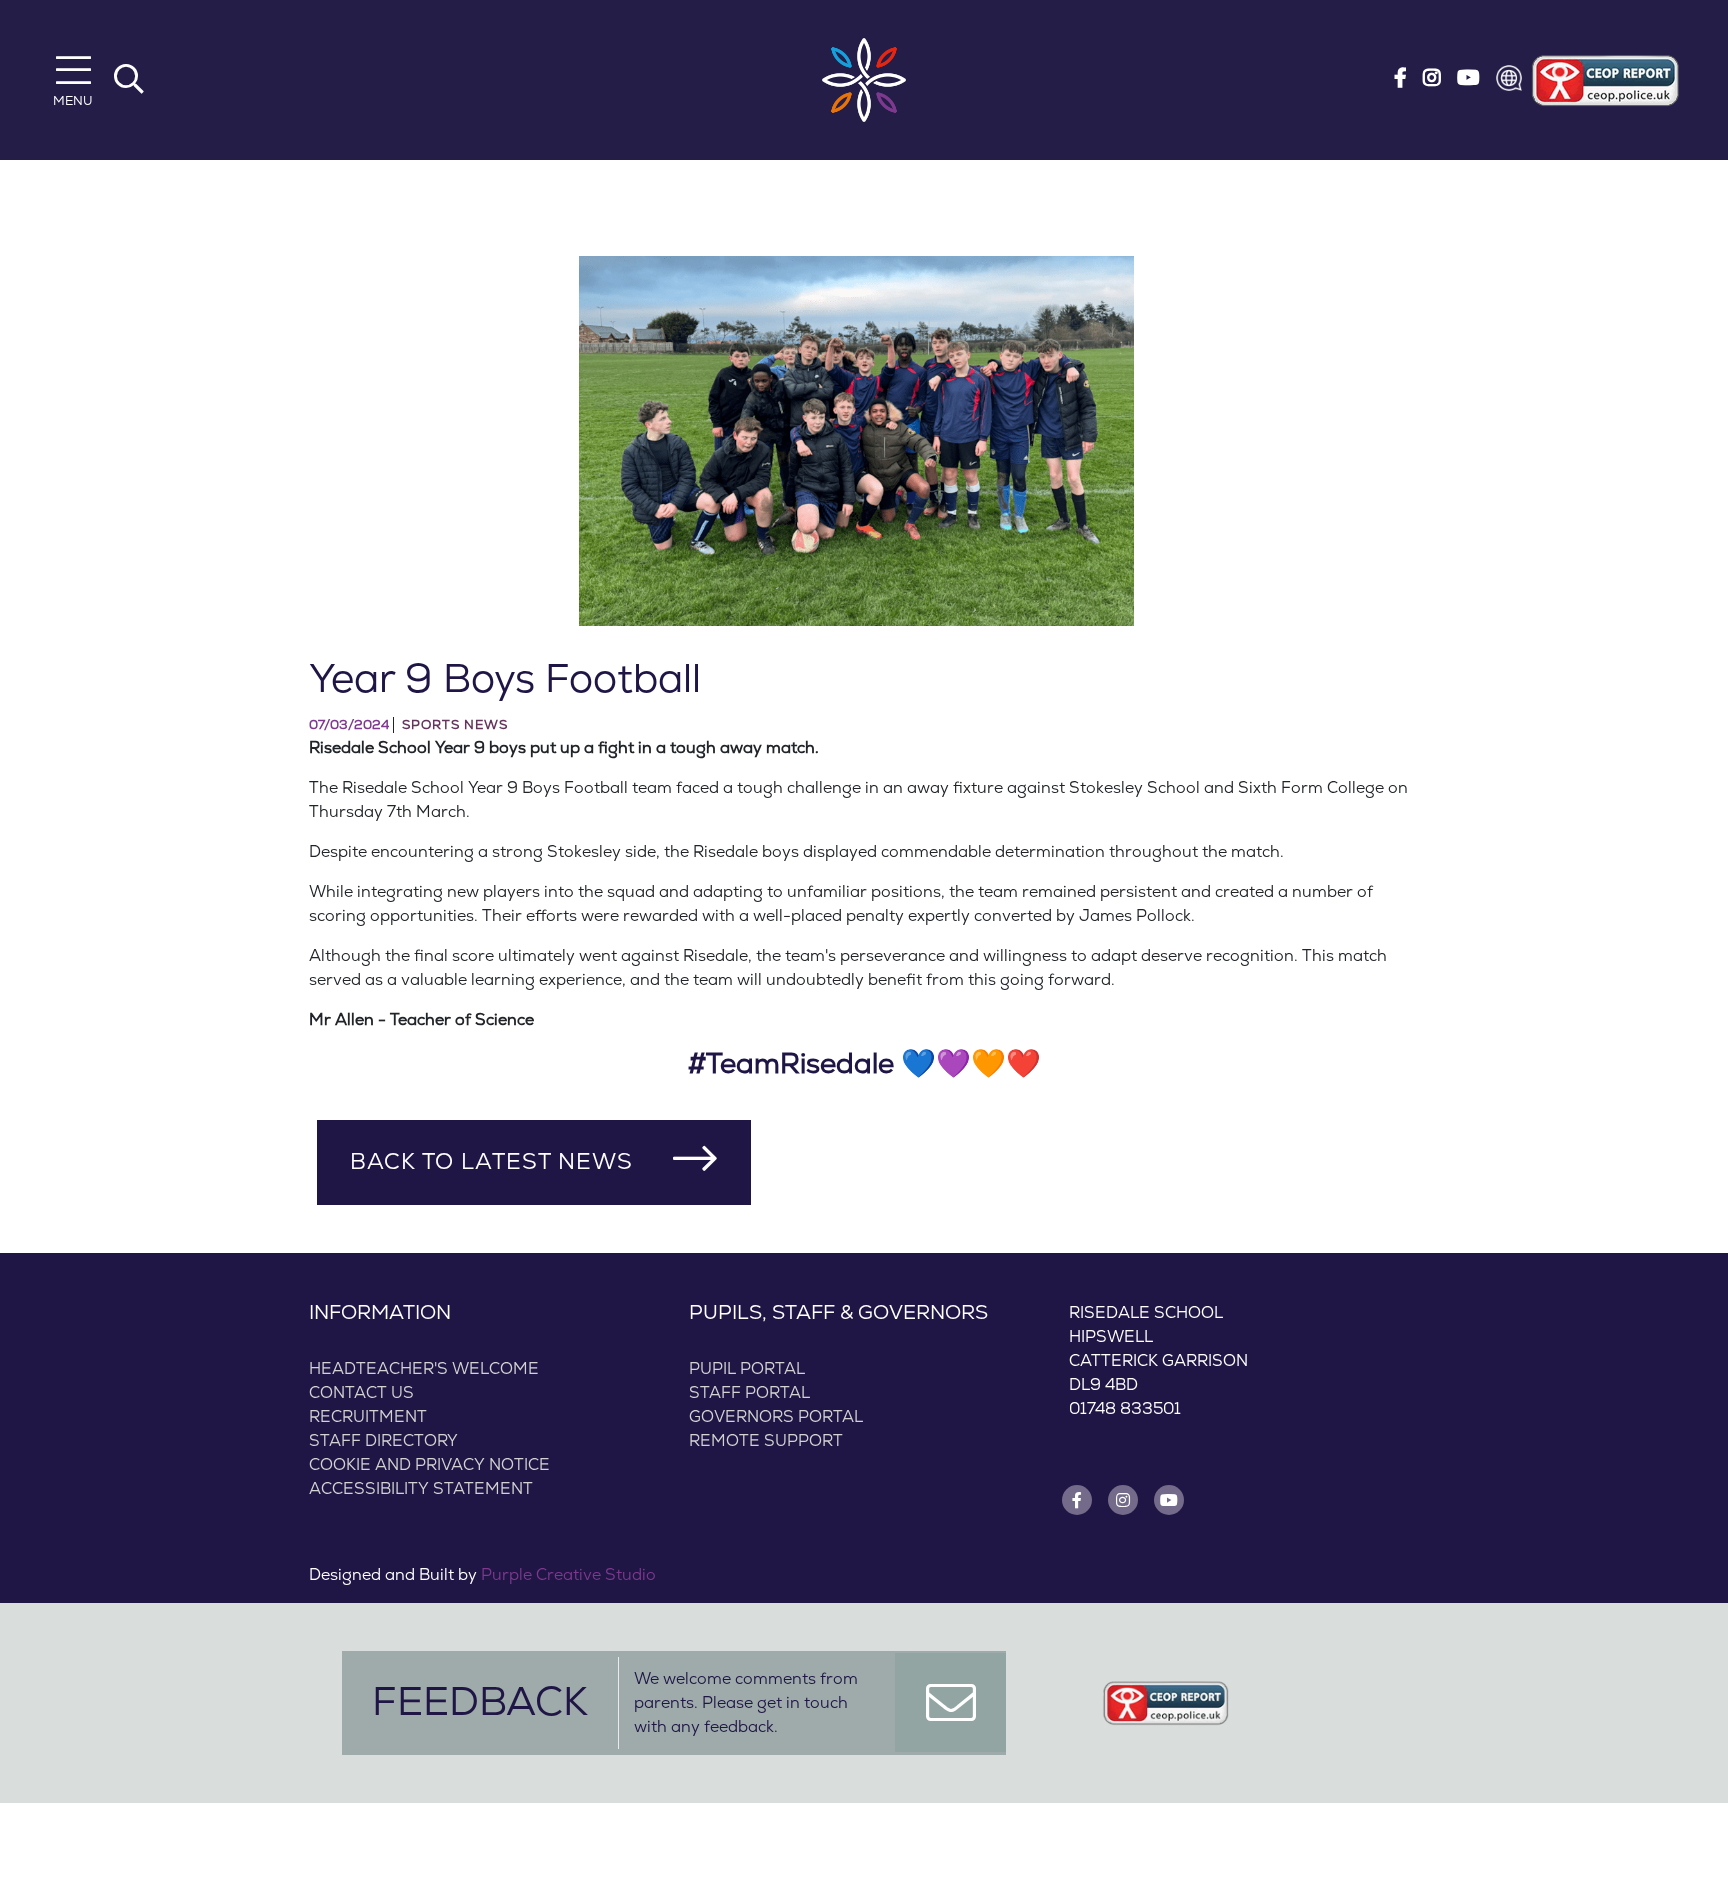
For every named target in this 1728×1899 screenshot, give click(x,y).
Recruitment (368, 1417)
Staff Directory (383, 1441)
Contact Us (361, 1393)
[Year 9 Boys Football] (856, 441)
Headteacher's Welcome (424, 1369)
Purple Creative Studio (568, 1575)
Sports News (455, 725)
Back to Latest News (491, 1162)
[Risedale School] (864, 80)
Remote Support (766, 1441)
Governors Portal (776, 1417)
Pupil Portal (747, 1369)
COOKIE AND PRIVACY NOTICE (429, 1465)
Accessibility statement (421, 1489)
